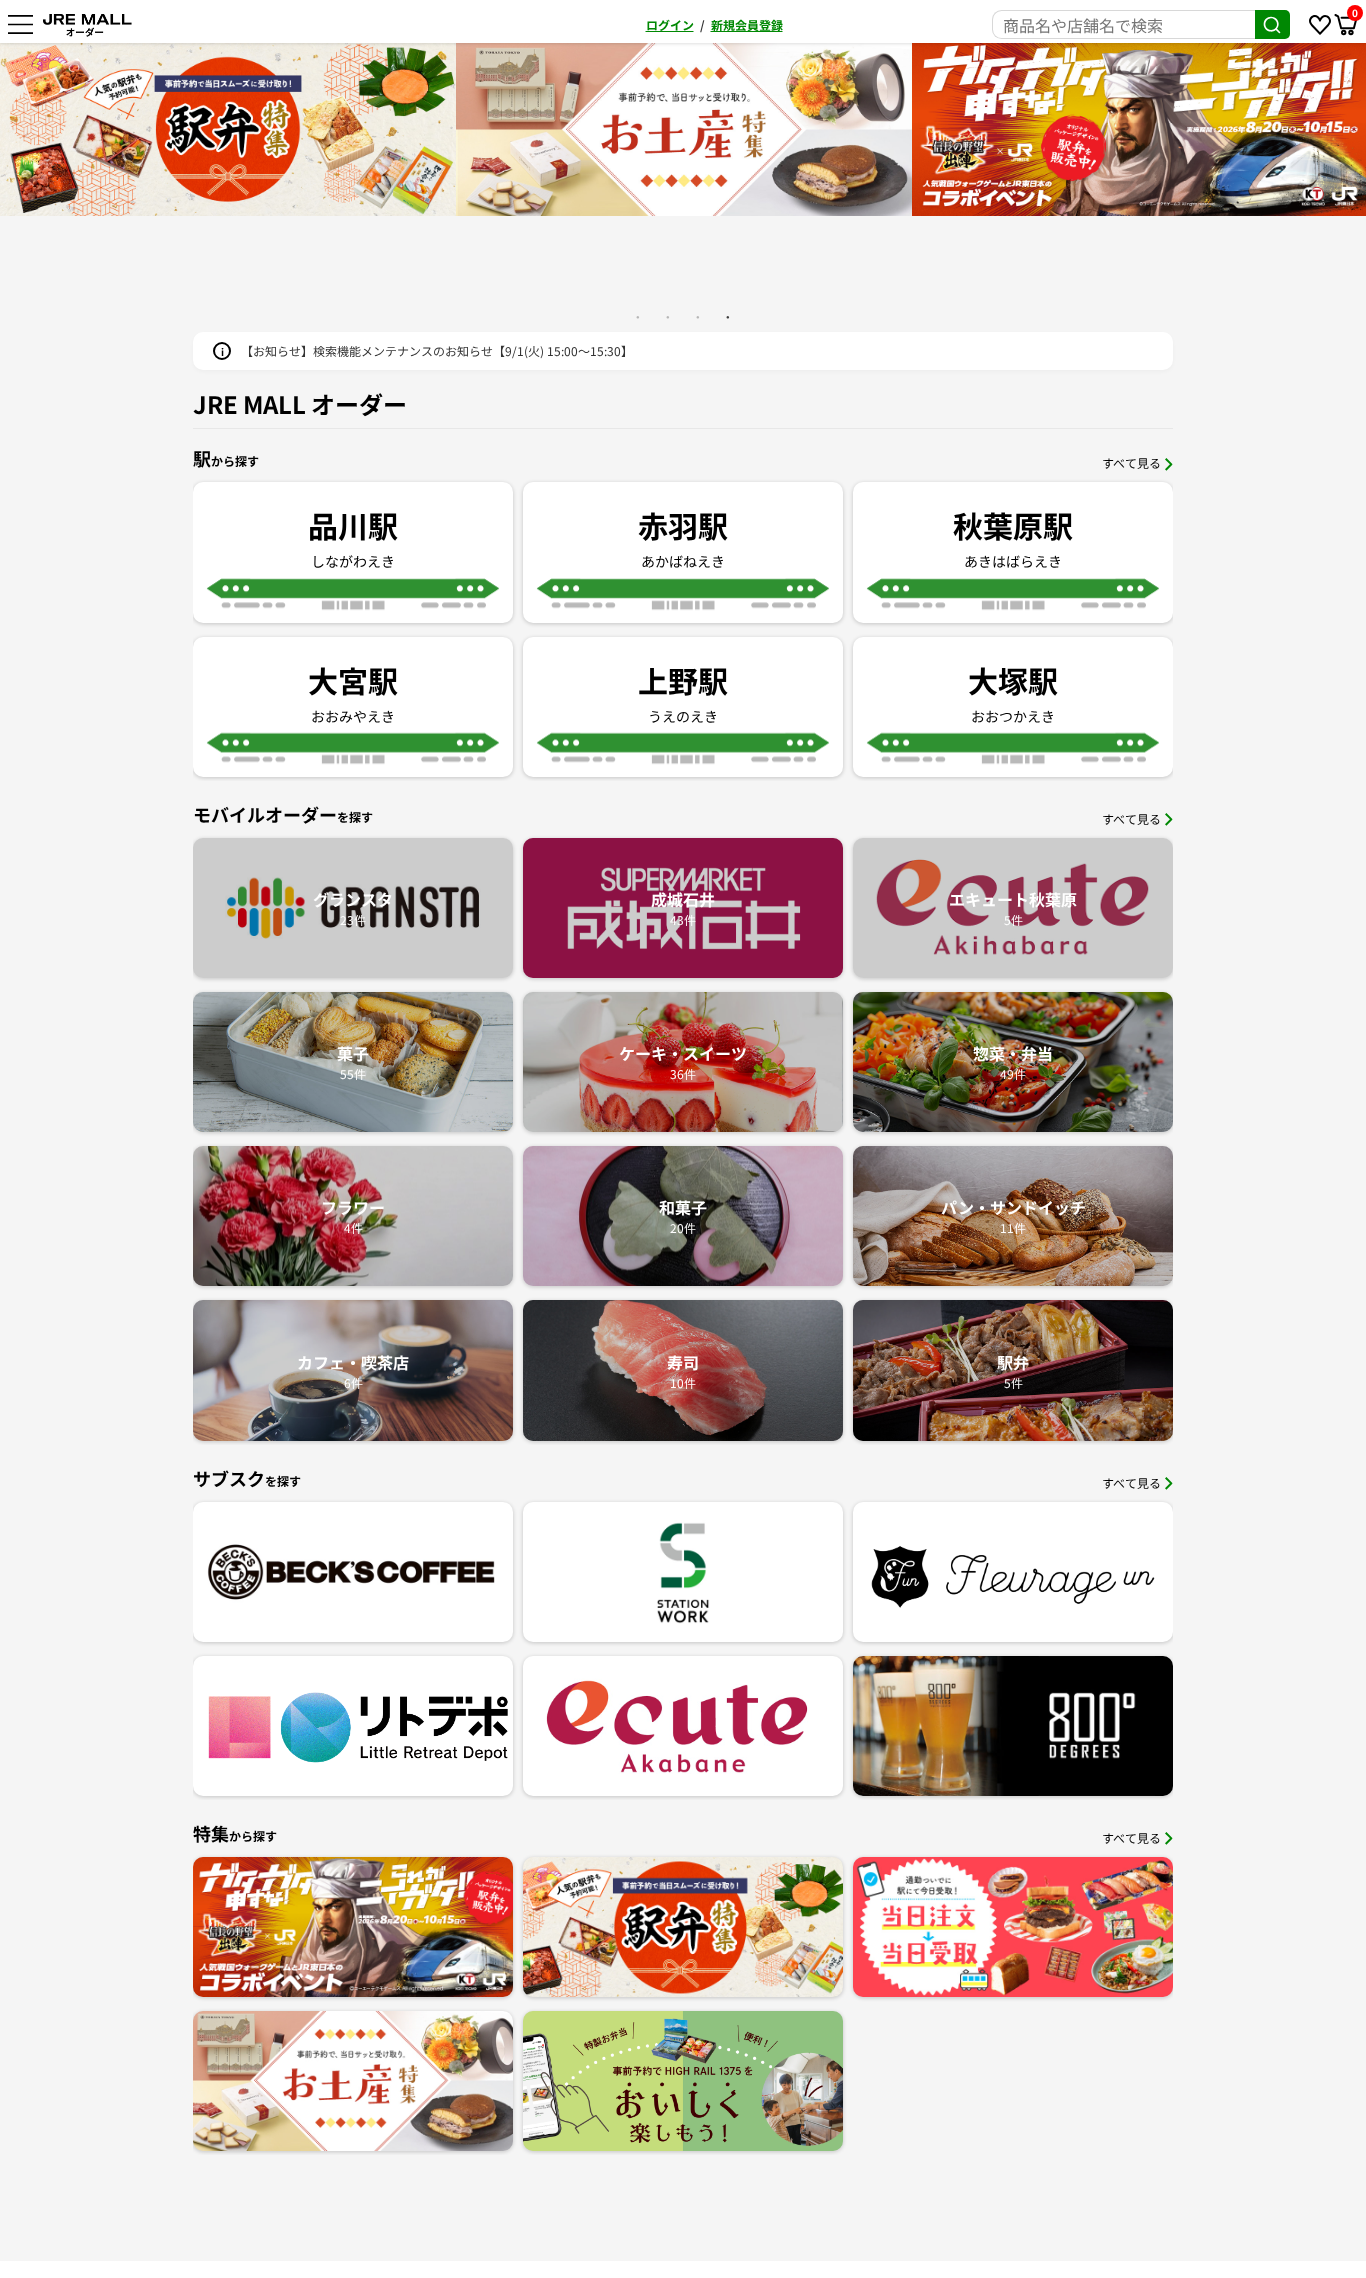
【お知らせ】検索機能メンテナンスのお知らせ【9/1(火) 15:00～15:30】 (437, 350)
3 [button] (698, 317)
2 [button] (668, 317)
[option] (229, 129)
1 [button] (638, 317)
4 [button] (728, 317)
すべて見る (1131, 462)
